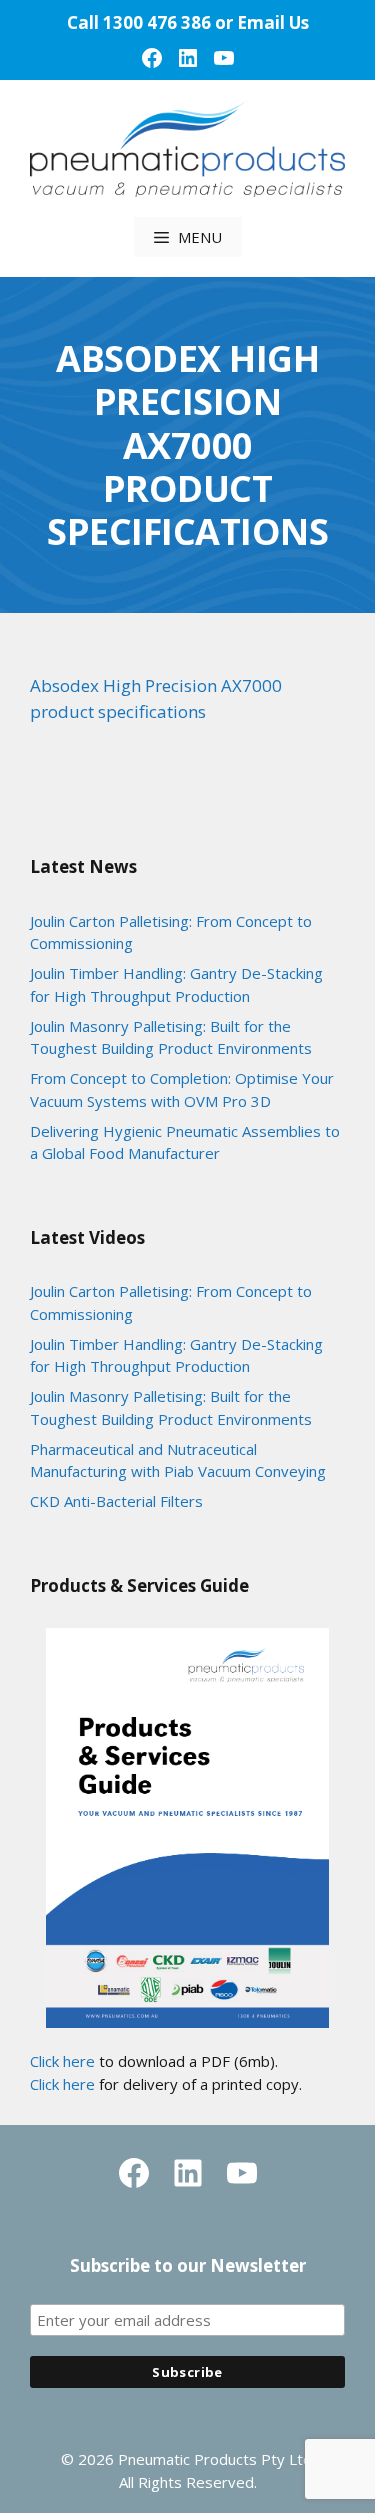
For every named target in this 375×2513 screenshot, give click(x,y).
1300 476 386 (157, 22)
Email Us (273, 22)
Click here (62, 2061)
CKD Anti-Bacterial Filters (116, 1501)
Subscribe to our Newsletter (188, 2265)
